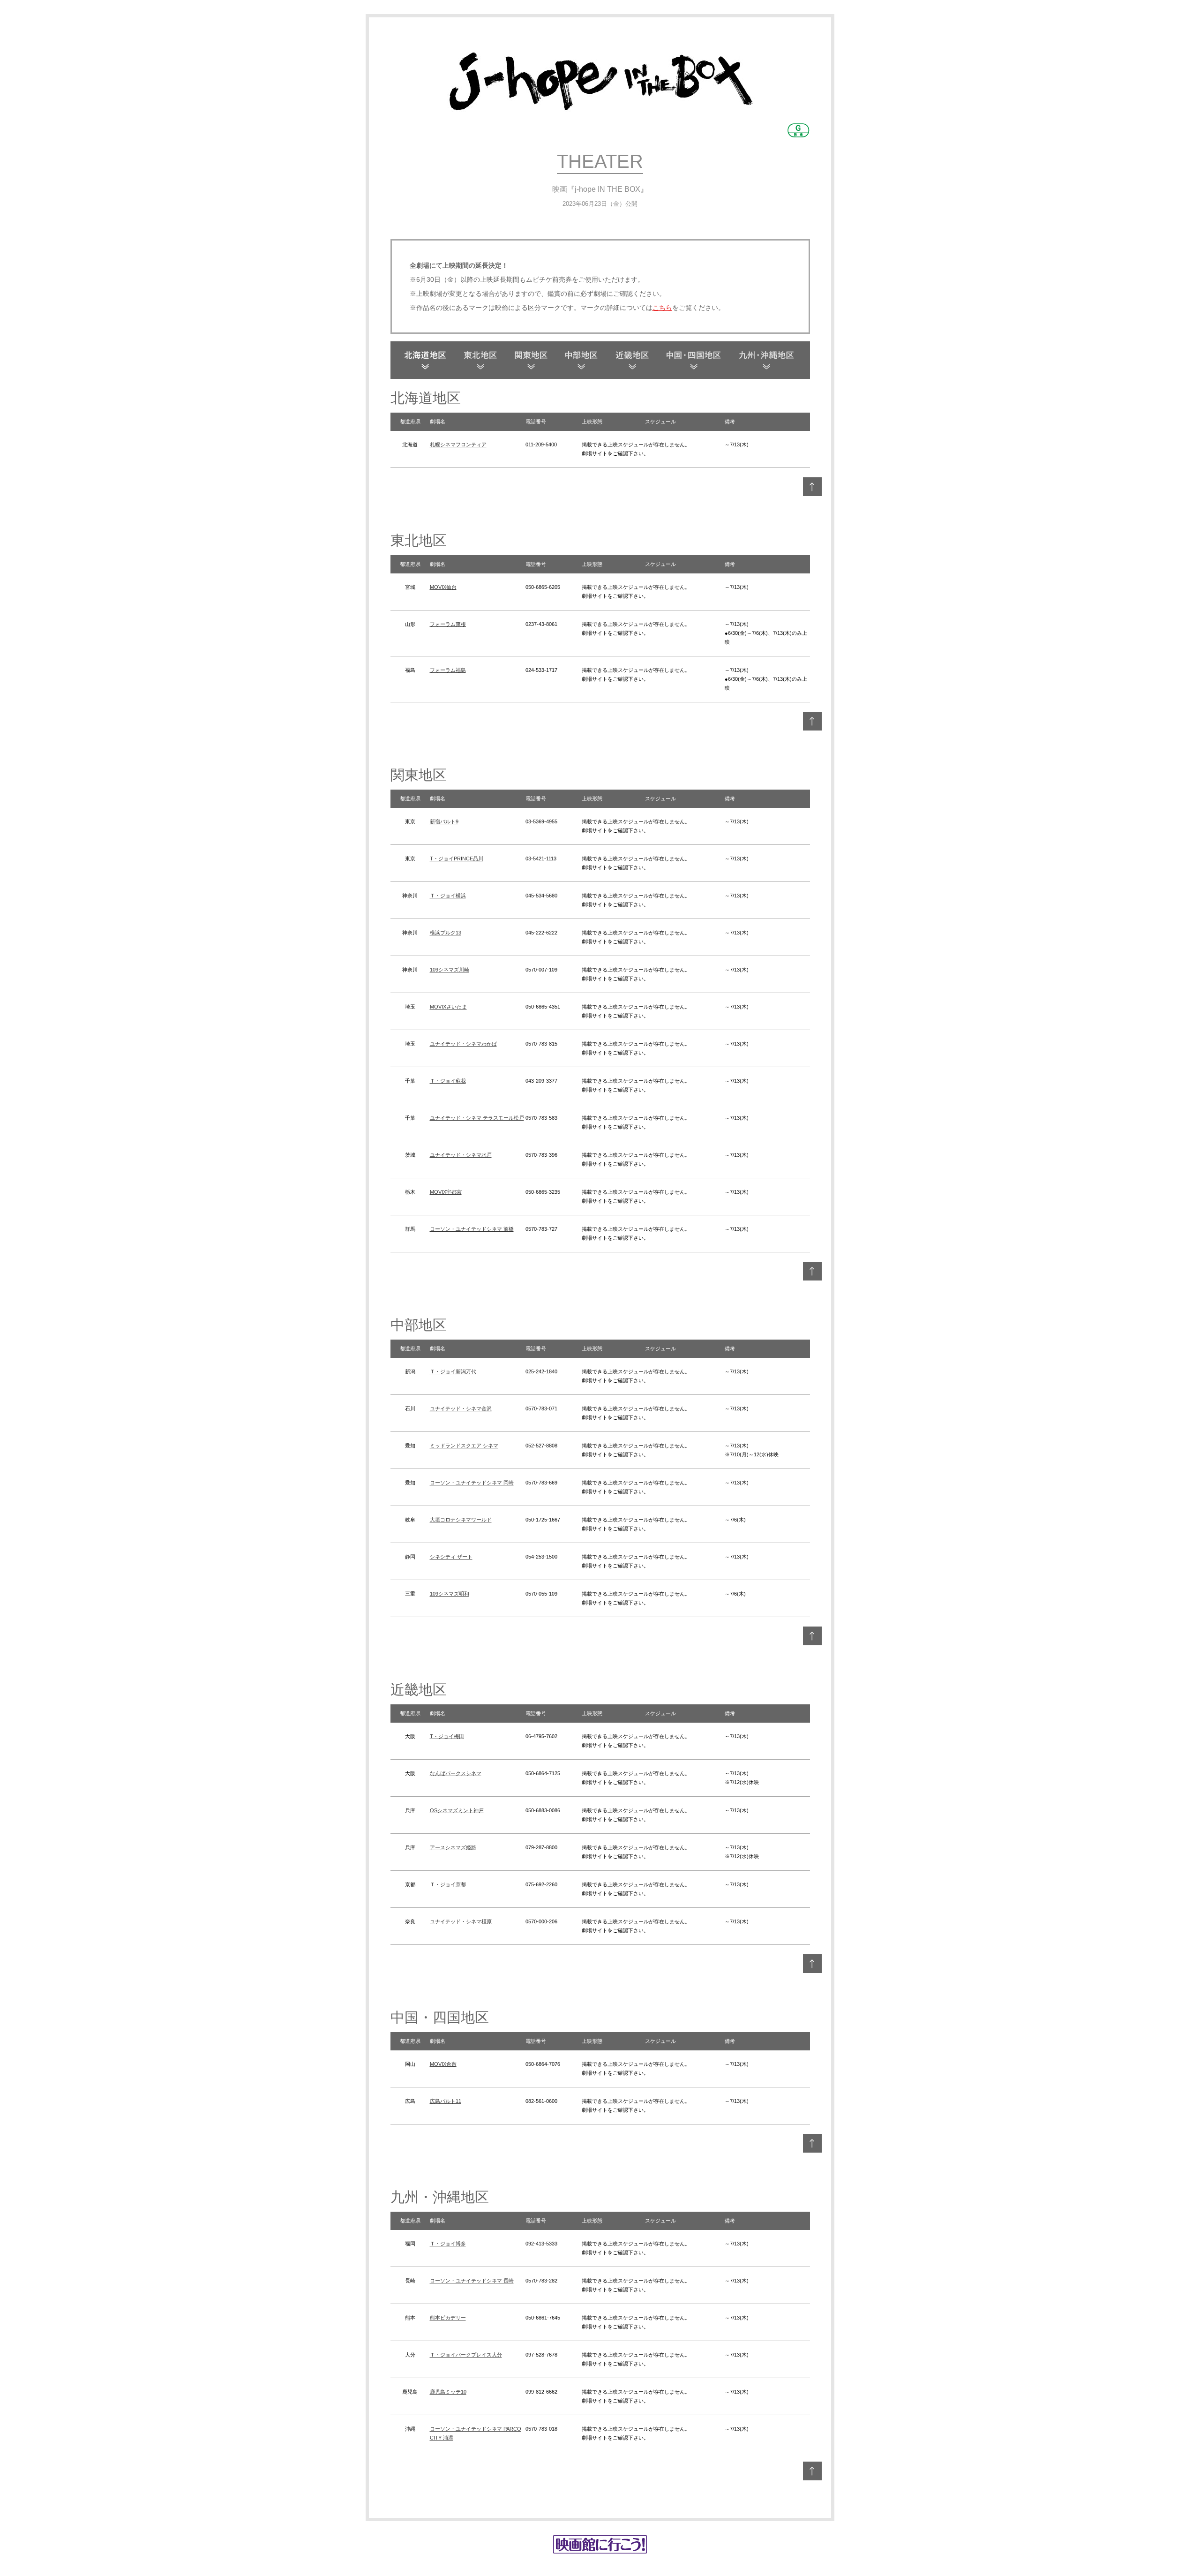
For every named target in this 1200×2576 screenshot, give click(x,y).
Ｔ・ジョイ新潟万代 (453, 1371)
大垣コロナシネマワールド (461, 1520)
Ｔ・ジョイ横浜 (448, 896)
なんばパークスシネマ (456, 1773)
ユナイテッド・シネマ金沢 (461, 1409)
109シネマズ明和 (450, 1594)
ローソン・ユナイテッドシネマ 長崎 (472, 2281)
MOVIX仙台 (443, 587)
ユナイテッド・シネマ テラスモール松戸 (477, 1118)
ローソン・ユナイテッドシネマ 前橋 (472, 1229)
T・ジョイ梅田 (447, 1736)
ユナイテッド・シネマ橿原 (461, 1921)
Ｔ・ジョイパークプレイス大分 (466, 2355)
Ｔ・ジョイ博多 (448, 2244)
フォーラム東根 (448, 624)
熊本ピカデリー (448, 2318)
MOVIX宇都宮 (446, 1192)
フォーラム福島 (448, 670)
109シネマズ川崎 (450, 970)
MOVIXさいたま (448, 1007)
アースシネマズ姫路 (453, 1847)
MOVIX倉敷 (443, 2064)
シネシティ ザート (451, 1557)
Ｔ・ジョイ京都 (448, 1884)
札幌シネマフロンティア (458, 444)
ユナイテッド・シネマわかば (463, 1044)
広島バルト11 (446, 2101)
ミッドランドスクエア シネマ (464, 1446)
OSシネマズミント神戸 (457, 1810)
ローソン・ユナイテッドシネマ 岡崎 (472, 1483)
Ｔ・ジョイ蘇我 (448, 1081)
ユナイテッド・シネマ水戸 (461, 1155)
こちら (662, 308)
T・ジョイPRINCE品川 (457, 859)
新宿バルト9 (444, 821)
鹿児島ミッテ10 (448, 2392)
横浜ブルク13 (446, 933)
